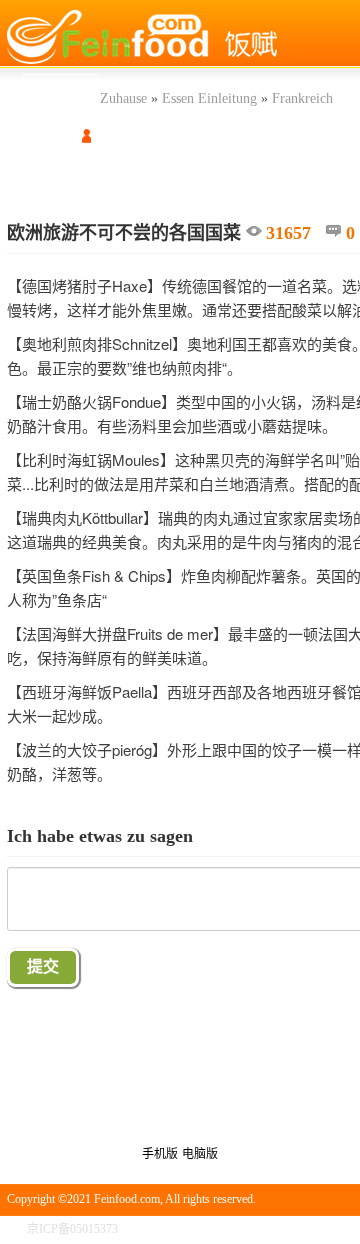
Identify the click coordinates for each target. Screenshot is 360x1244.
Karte (28, 173)
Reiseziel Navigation (203, 173)
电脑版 (200, 1154)
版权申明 (267, 1229)
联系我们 (329, 1229)
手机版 (160, 1154)
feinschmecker (98, 173)
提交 (43, 966)
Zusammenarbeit (314, 173)
